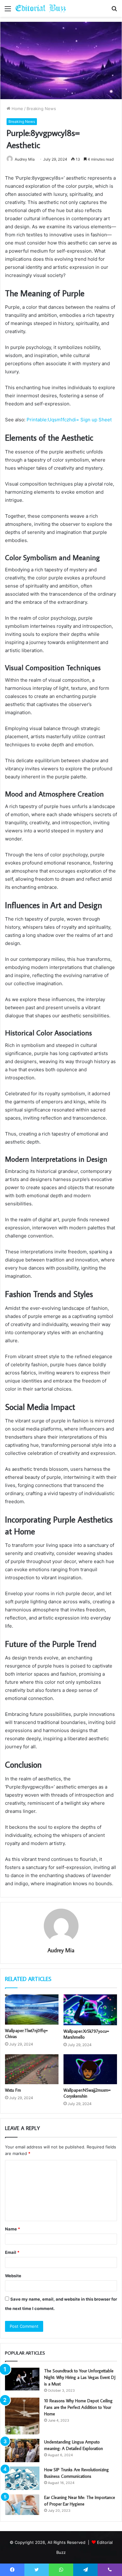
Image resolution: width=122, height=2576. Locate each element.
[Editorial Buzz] (41, 8)
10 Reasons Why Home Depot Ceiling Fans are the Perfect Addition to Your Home (78, 2407)
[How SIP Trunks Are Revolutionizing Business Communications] (22, 2478)
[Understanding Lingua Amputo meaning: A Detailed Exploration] (22, 2450)
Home (17, 109)
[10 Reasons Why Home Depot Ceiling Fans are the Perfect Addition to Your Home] (22, 2416)
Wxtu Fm (13, 2090)
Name (13, 2229)
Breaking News (41, 109)
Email (12, 2252)
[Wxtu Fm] (32, 2069)
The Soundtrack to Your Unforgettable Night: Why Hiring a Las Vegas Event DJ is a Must (80, 2377)
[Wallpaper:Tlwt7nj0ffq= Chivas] (32, 2009)
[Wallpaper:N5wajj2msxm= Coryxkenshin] (90, 2069)
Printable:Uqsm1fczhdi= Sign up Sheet (69, 420)
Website (13, 2276)
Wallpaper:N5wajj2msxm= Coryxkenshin (87, 2093)
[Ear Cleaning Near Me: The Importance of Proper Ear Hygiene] (22, 2505)
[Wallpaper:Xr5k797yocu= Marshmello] (90, 2010)
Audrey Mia (61, 1950)
